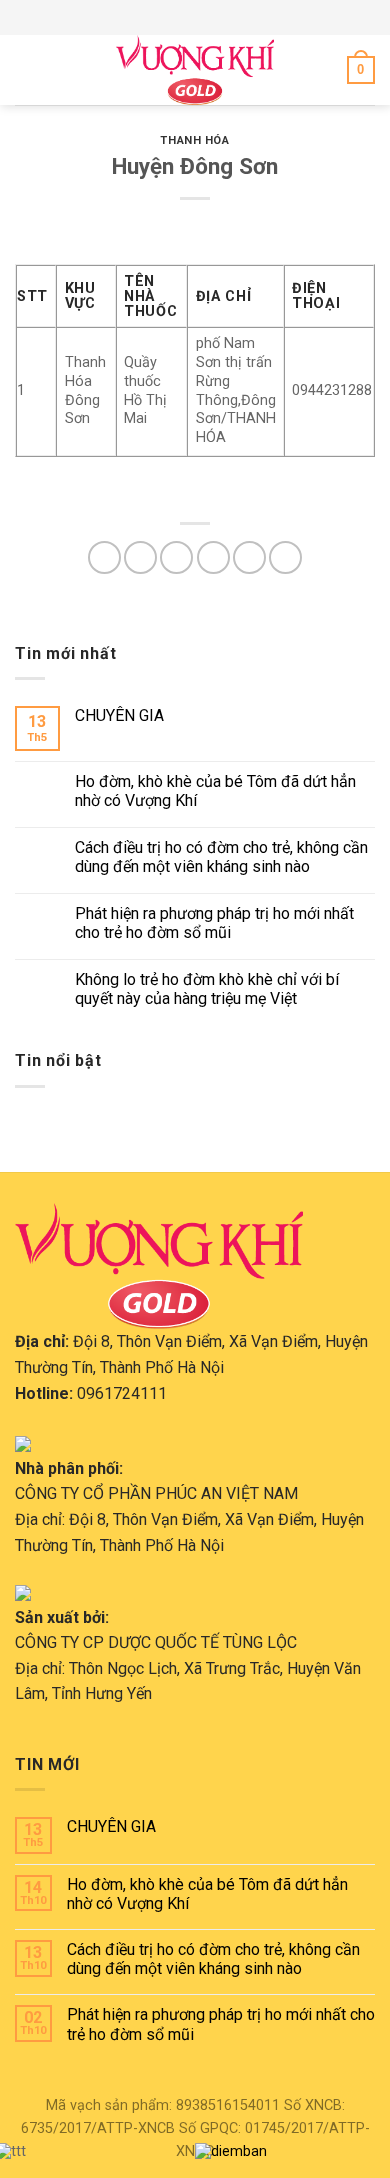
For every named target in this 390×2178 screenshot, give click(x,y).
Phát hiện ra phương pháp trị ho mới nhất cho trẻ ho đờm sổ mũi (214, 923)
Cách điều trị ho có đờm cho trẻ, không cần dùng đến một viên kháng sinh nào (221, 857)
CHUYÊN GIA (119, 715)
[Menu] (27, 69)
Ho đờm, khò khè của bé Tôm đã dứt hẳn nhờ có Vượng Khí (215, 791)
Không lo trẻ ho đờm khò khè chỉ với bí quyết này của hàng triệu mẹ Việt (207, 989)
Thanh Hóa (194, 140)
